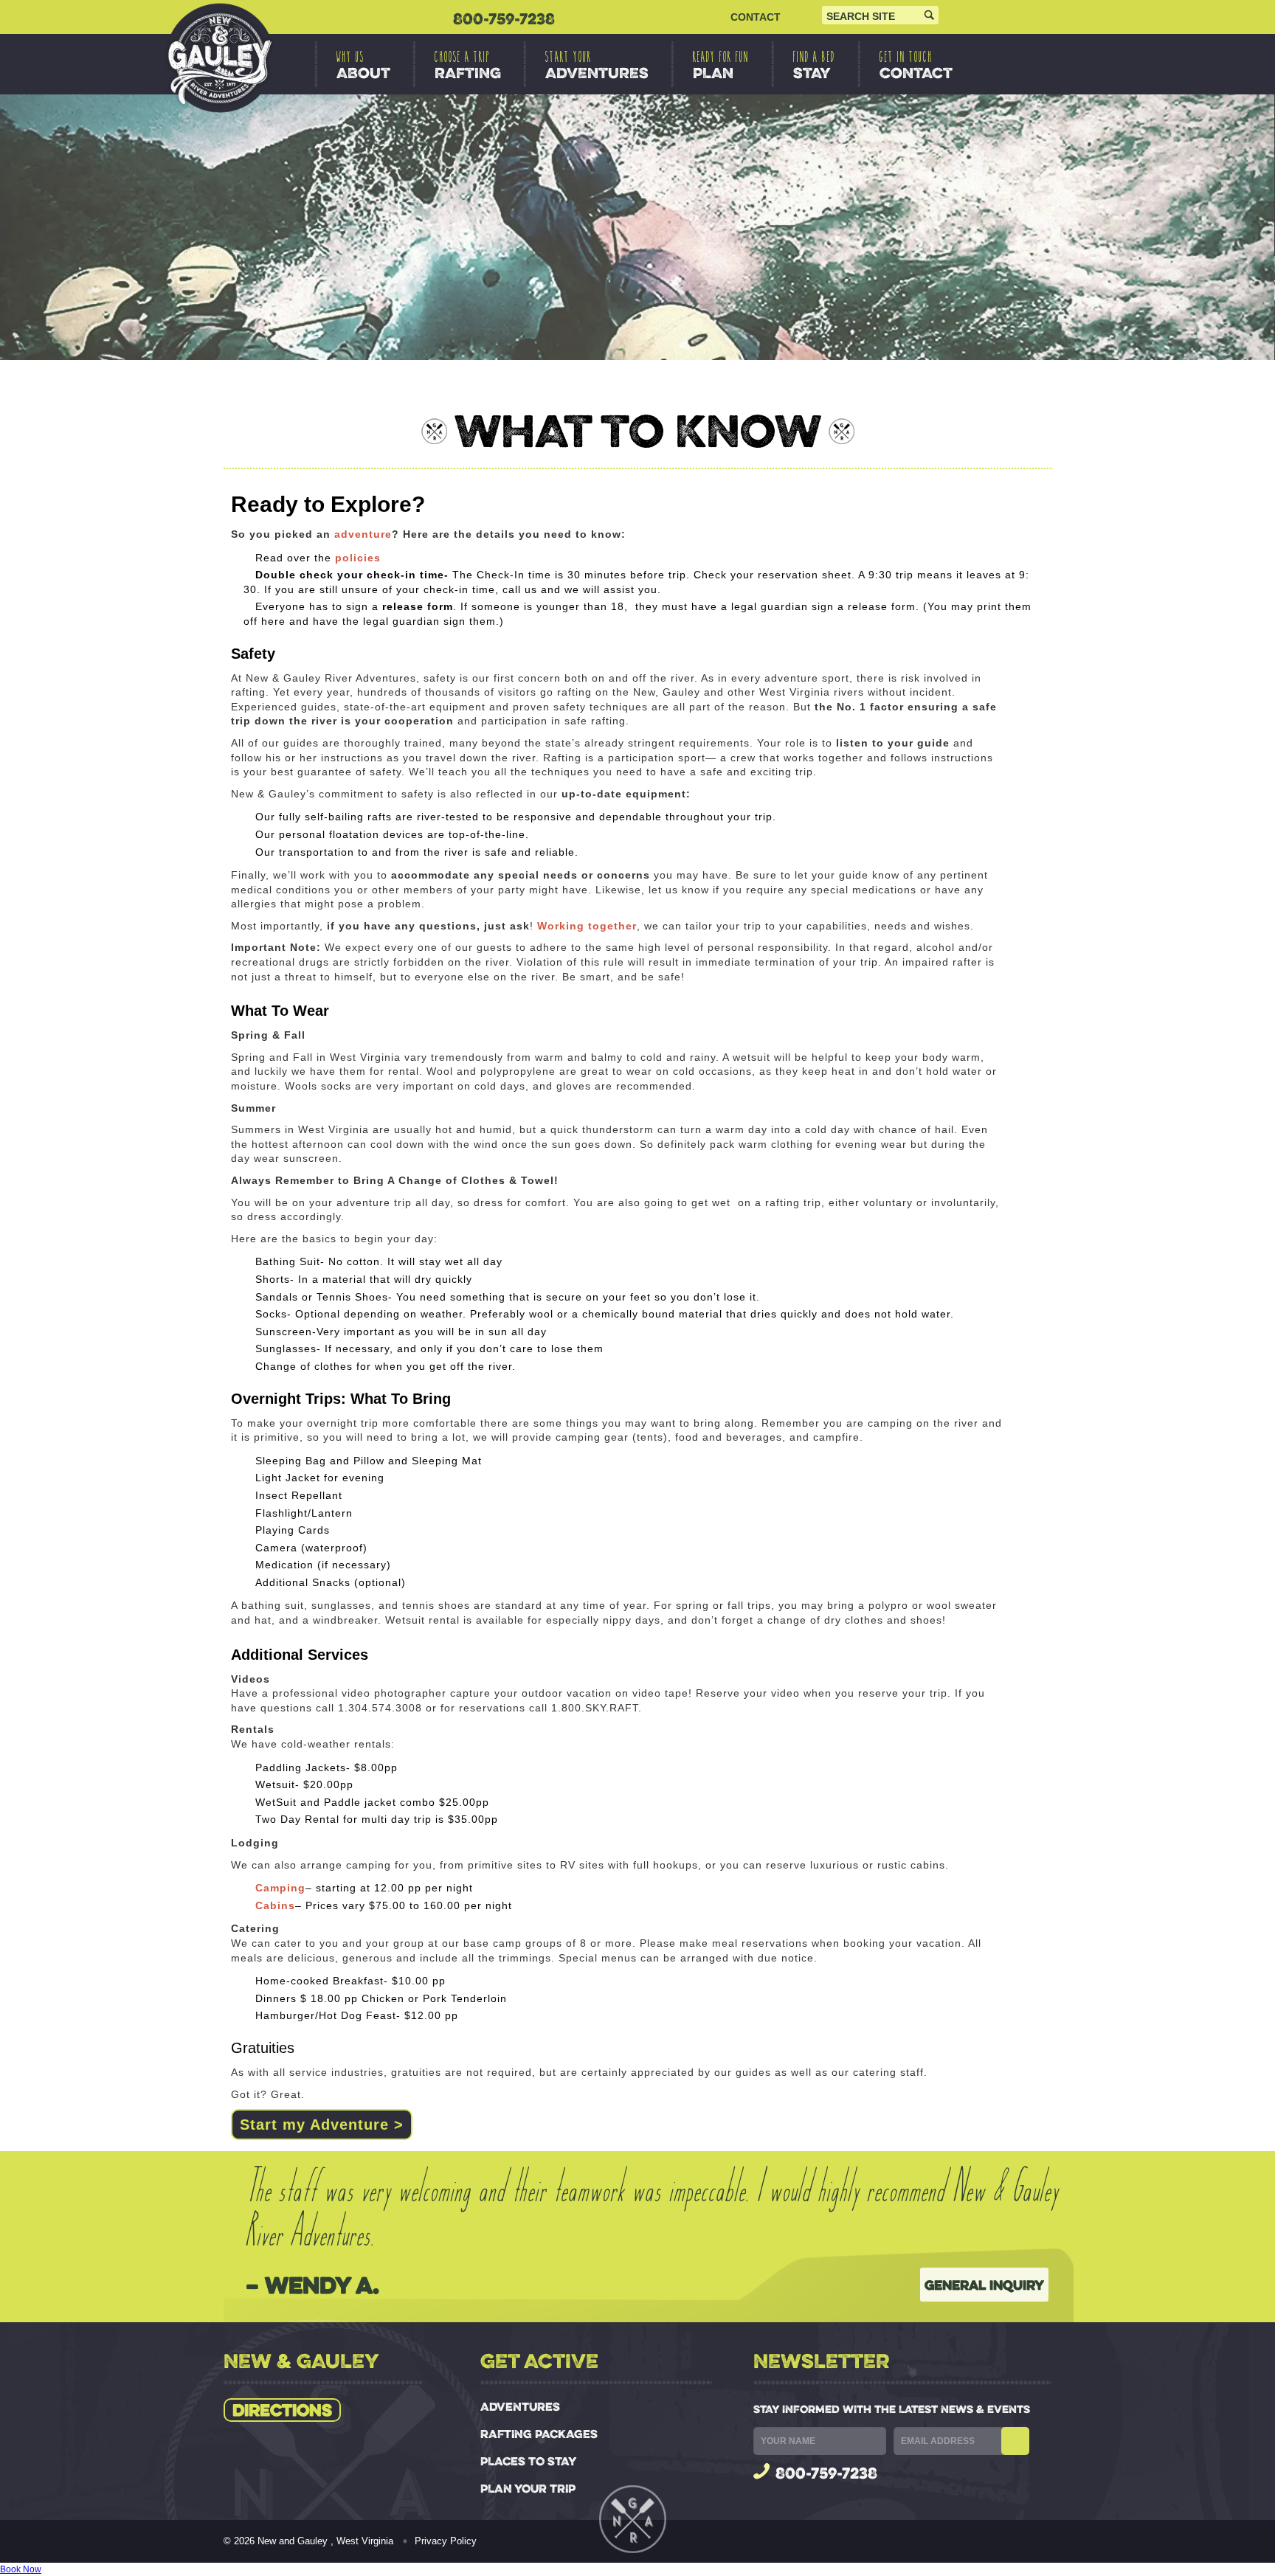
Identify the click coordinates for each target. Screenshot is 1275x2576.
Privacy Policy (446, 2541)
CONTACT (756, 17)
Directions (282, 2410)
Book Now (21, 2569)
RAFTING (468, 65)
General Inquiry (984, 2285)
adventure (363, 534)
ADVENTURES (597, 65)
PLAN (721, 65)
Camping (280, 1888)
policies (358, 558)
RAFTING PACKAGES (539, 2434)
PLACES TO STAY (528, 2461)
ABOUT (363, 65)
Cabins (275, 1905)
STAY (814, 65)
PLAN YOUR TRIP (528, 2489)
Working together (587, 926)
